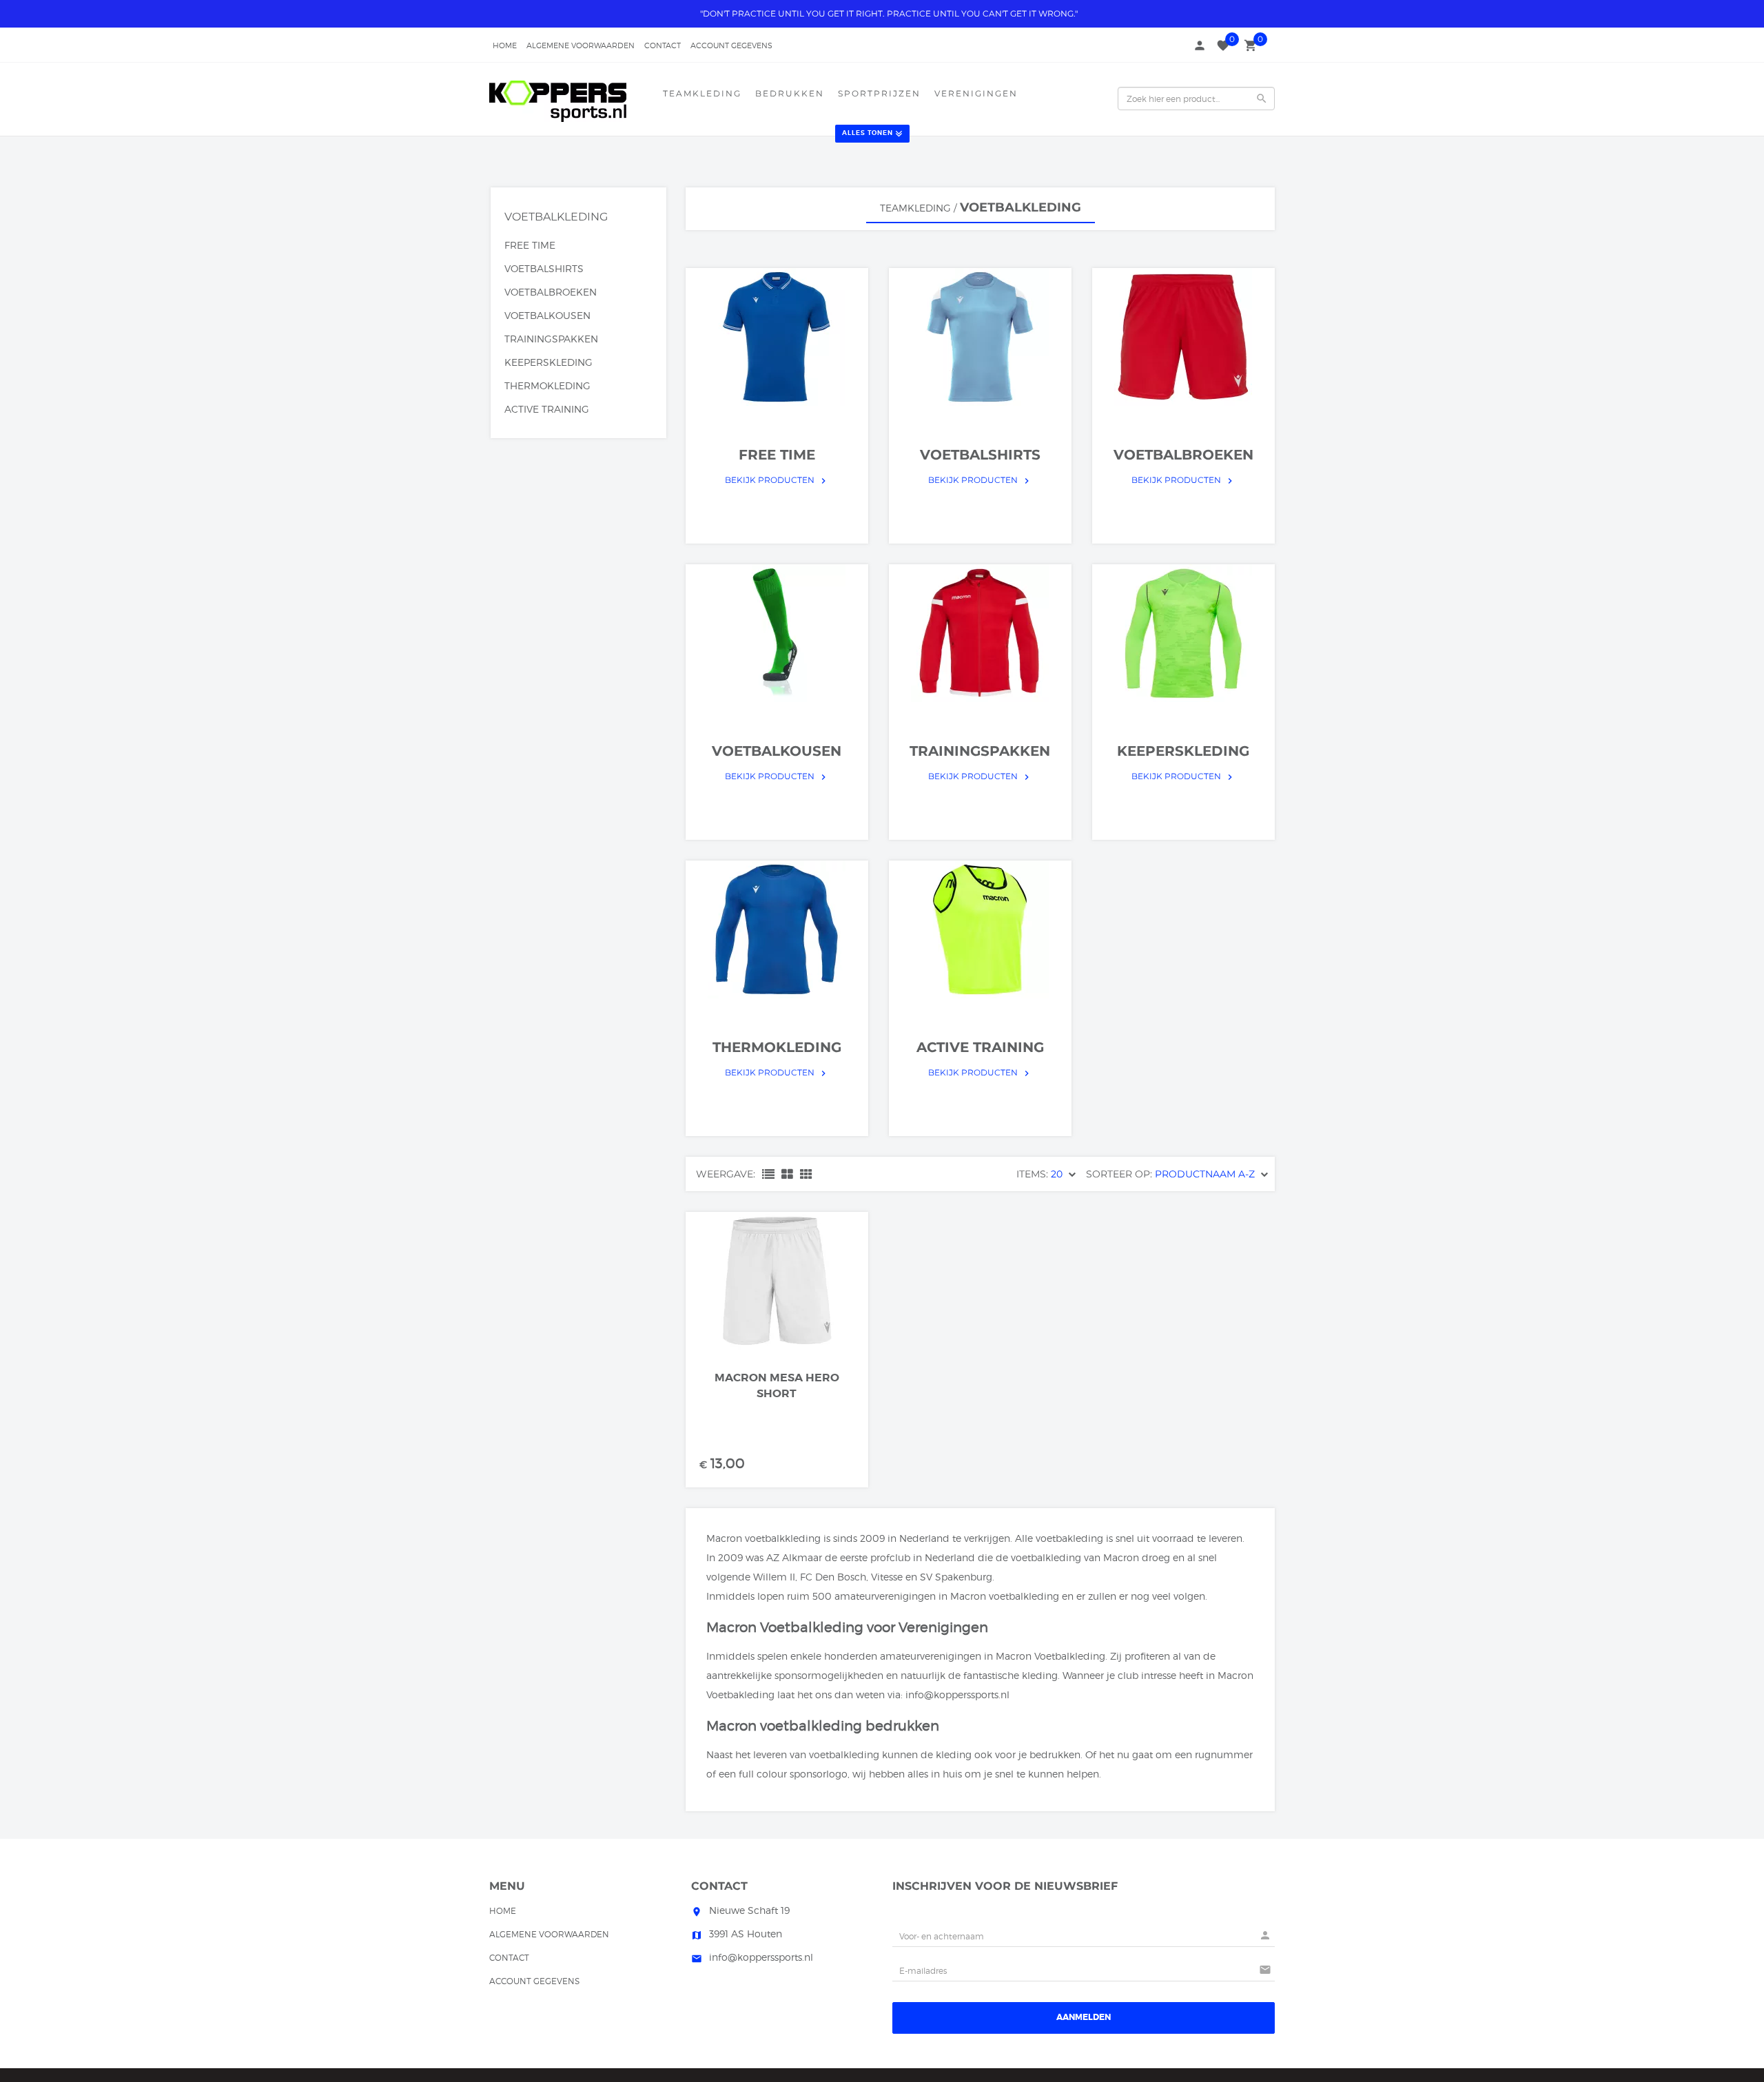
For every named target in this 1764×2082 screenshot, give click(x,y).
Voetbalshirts (544, 268)
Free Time (530, 245)
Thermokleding (547, 385)
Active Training (547, 409)
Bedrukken (790, 93)
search (1262, 99)
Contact (663, 45)
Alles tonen (868, 133)
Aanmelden (1084, 2017)
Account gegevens (731, 45)
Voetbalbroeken (551, 292)
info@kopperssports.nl (957, 1694)
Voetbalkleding (556, 217)
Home (505, 45)
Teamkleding (702, 93)
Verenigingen (976, 93)
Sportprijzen (879, 93)
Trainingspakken (551, 339)
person (1200, 45)
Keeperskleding (548, 362)
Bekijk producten (777, 480)
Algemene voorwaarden (581, 45)
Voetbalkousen (547, 315)
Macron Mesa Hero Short (777, 1385)
